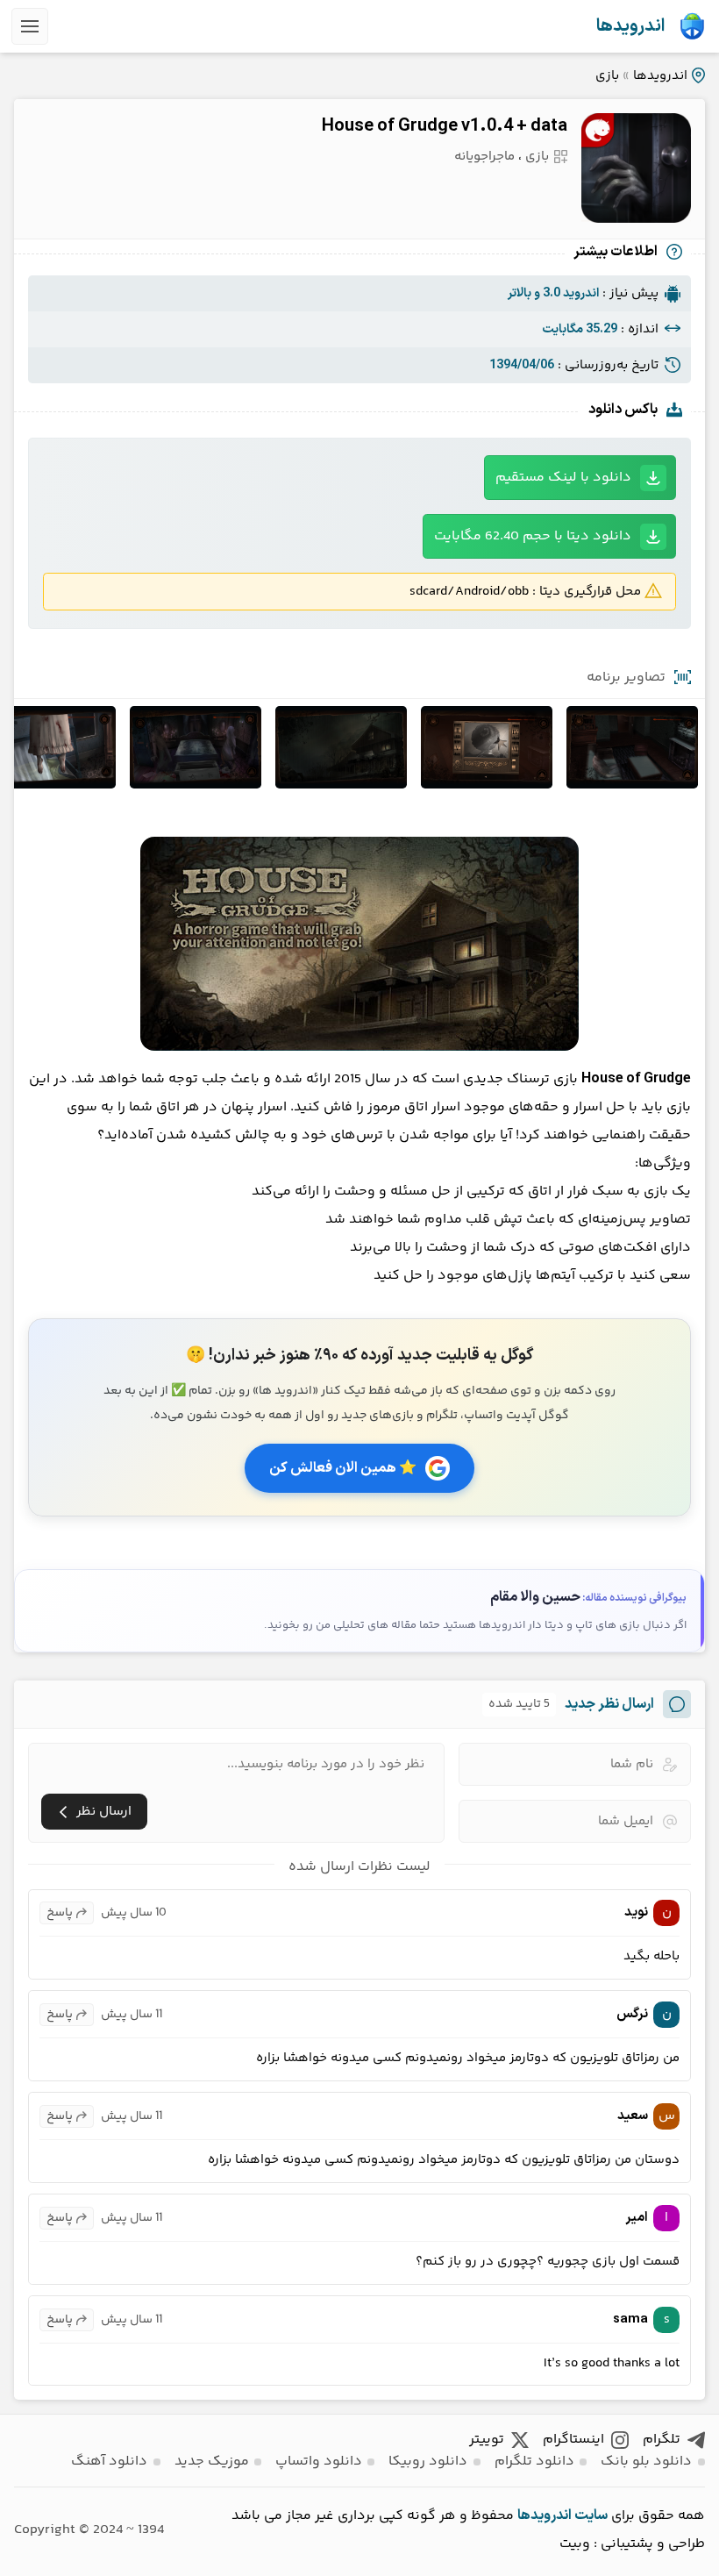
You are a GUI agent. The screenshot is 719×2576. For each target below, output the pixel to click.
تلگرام (662, 2440)
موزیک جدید (212, 2462)
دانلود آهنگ (109, 2462)
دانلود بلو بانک (646, 2462)
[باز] (30, 26)
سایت (591, 2515)
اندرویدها (630, 26)
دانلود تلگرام (534, 2462)
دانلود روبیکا (428, 2462)
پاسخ (60, 1913)
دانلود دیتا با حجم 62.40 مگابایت (533, 536)
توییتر (487, 2440)
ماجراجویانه (484, 157)
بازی (607, 76)
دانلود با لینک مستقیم (563, 478)
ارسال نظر (104, 1812)
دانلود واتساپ (319, 2462)
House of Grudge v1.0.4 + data (445, 126)
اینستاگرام (573, 2440)
